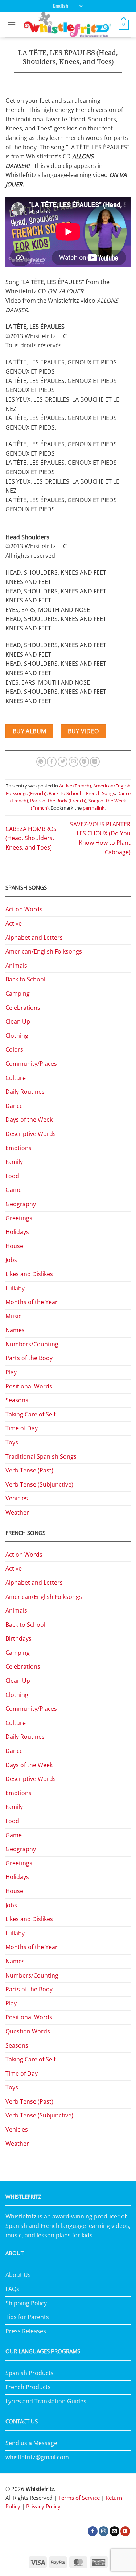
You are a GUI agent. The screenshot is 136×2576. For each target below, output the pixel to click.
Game (14, 1190)
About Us (18, 2275)
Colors (14, 1049)
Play (11, 1372)
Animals (16, 966)
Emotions (18, 1148)
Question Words (28, 2031)
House (14, 1246)
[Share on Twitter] (63, 762)
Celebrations (23, 1008)
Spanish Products (30, 2373)
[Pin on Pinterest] (84, 762)
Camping (18, 993)
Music (13, 1316)
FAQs (12, 2289)
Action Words (24, 909)
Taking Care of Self (30, 1414)
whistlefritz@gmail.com (37, 2457)
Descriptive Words (31, 1134)
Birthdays (18, 1638)
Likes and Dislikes (29, 1274)
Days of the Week (29, 1120)
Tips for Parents (27, 2317)
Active (14, 923)
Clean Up (18, 1021)
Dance (14, 1106)
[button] (12, 25)
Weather (17, 1512)
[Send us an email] (114, 2531)
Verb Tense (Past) (29, 1470)
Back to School (25, 979)
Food (12, 1176)
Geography (21, 1204)
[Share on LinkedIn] (95, 762)
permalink (94, 808)
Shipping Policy (26, 2303)
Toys (12, 1442)
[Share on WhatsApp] (41, 762)
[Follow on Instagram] (104, 2531)
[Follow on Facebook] (93, 2531)
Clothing (17, 1036)
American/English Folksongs (44, 951)
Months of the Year (32, 1302)
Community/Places (31, 1064)
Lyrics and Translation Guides (46, 2401)
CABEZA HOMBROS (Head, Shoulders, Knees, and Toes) (31, 838)
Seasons (17, 1400)
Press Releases (26, 2331)
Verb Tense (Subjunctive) (39, 1484)
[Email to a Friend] (73, 762)
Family (14, 1162)
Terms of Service (79, 2498)
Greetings (19, 1218)
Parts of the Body (29, 1358)
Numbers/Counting (32, 1344)
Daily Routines (25, 1092)
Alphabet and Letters (34, 938)
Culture (16, 1078)
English (61, 6)
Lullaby (15, 1288)
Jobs (11, 1260)
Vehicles (17, 1498)
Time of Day (22, 1428)
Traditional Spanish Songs (41, 1456)
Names (15, 1330)
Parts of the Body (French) (58, 801)
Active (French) (75, 786)
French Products (28, 2387)
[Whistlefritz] (67, 25)
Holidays (17, 1232)
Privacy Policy (43, 2506)
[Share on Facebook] (52, 762)
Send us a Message (31, 2443)
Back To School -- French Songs (82, 793)
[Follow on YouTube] (125, 2531)
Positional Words (29, 1386)
